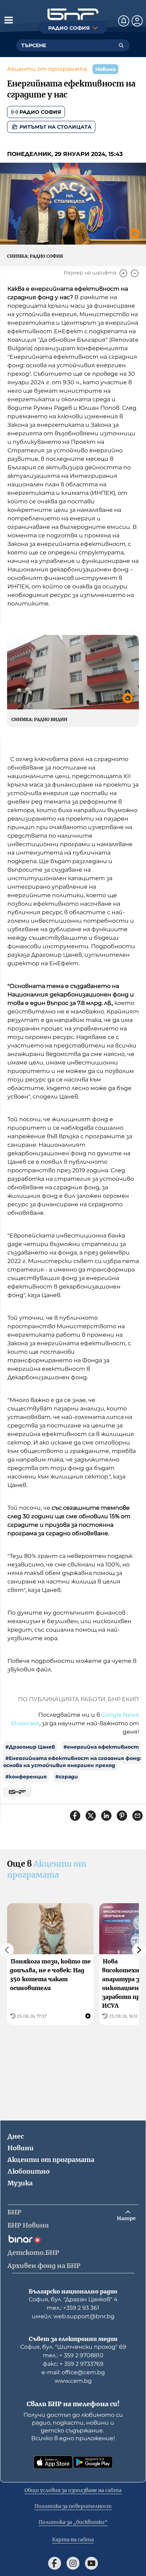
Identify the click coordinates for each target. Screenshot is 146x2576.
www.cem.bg (73, 2381)
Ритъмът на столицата (55, 127)
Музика (20, 2183)
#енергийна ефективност (101, 1747)
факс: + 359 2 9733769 (73, 2364)
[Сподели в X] (91, 1816)
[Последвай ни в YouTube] (91, 2563)
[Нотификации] (124, 21)
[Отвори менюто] (9, 20)
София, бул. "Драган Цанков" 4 (73, 2299)
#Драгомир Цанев (30, 1747)
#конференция (26, 1777)
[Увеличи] (123, 273)
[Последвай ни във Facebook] (55, 2563)
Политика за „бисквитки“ (73, 2522)
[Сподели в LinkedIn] (106, 1816)
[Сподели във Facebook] (75, 1816)
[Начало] (73, 14)
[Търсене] (121, 45)
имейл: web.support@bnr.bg (73, 2316)
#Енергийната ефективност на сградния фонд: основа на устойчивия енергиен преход (72, 1762)
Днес (16, 2136)
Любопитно (29, 2171)
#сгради (67, 1777)
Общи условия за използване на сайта (73, 2490)
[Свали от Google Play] (93, 2462)
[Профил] (137, 21)
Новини (21, 2148)
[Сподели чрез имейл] (137, 1816)
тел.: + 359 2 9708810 (73, 2355)
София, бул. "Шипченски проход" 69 (73, 2347)
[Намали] (135, 273)
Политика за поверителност (73, 2506)
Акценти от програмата (47, 69)
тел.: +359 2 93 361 (73, 2308)
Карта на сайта (73, 2539)
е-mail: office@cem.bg (73, 2372)
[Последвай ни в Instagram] (73, 2563)
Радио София (40, 112)
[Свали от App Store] (53, 2462)
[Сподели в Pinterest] (122, 1816)
